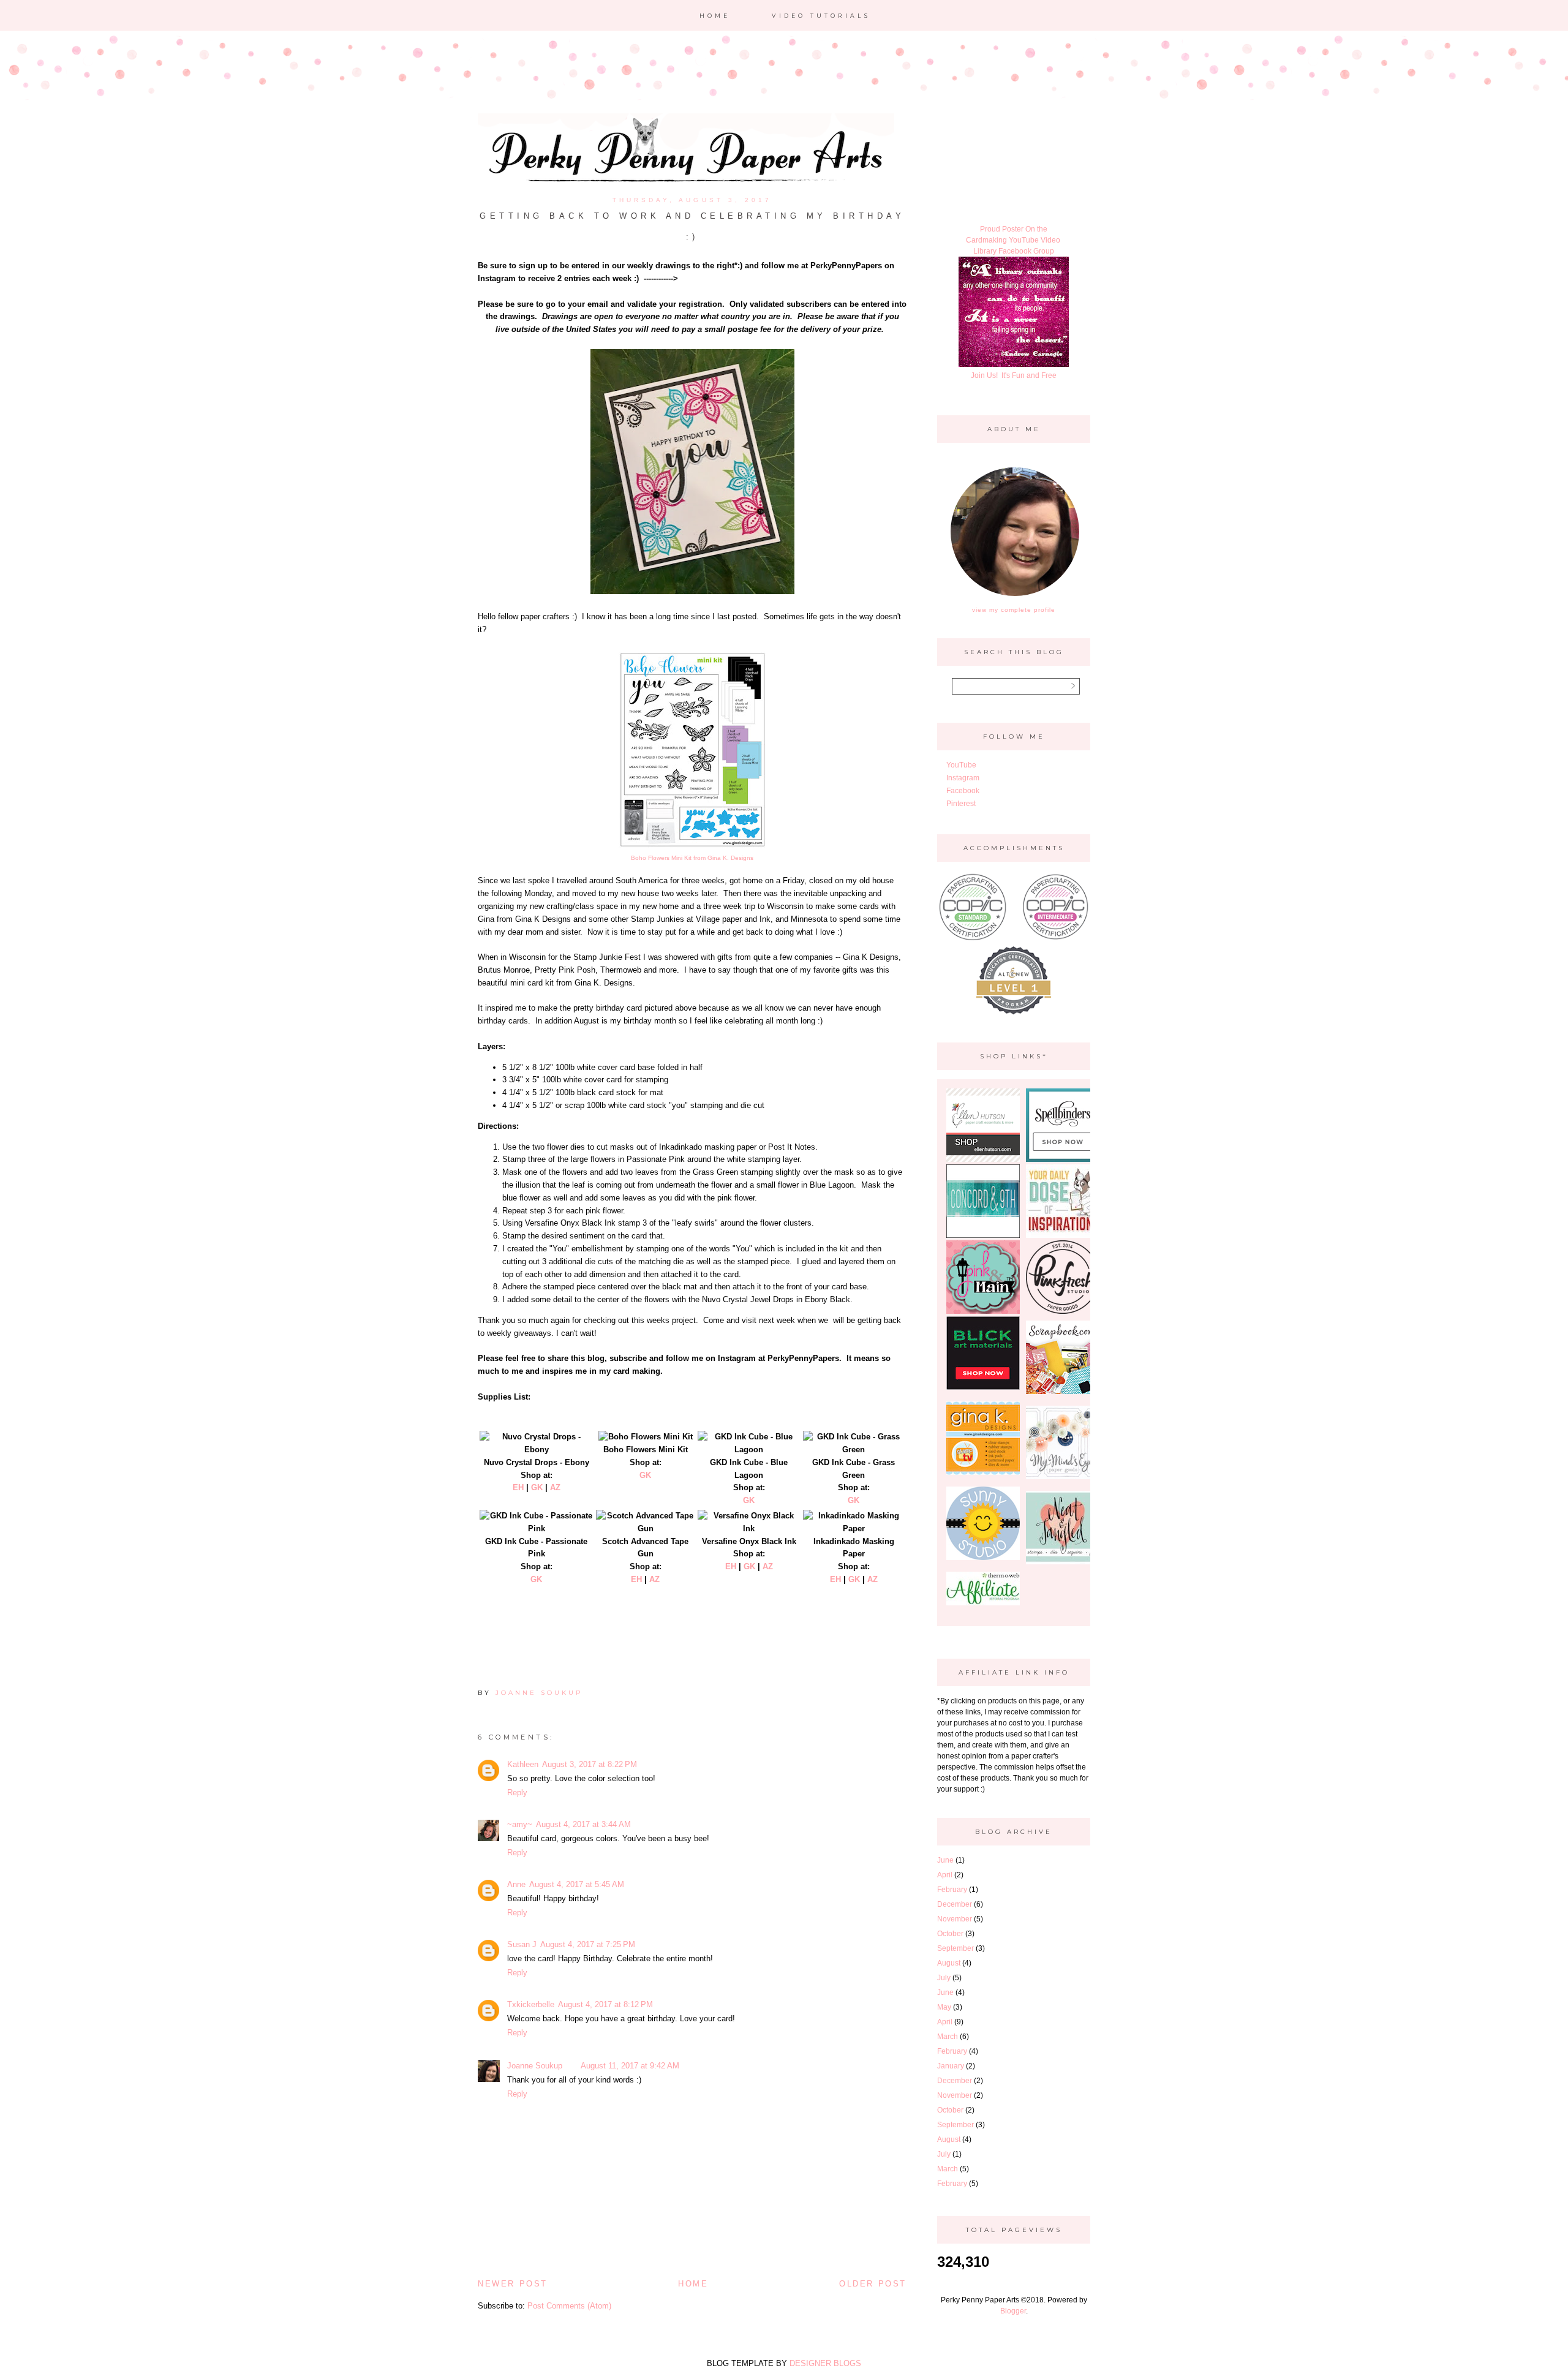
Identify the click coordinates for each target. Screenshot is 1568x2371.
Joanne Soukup (535, 2066)
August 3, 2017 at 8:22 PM (590, 1764)
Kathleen (523, 1764)
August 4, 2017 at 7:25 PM (588, 1944)
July (944, 1978)
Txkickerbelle (531, 2004)
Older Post (873, 2284)
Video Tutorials (821, 16)
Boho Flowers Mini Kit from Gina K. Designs (692, 858)
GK (537, 1487)
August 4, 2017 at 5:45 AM (577, 1884)
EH (518, 1487)
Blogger (1013, 2311)
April (945, 1875)
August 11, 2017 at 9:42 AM (630, 2066)
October (950, 1934)
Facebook (963, 791)
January (951, 2066)
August (949, 1963)
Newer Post (513, 2284)
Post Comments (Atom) (569, 2306)
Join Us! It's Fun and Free (1014, 375)
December (955, 1904)
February (952, 1890)
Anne (516, 1884)
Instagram (963, 778)
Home (715, 16)
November (955, 1919)
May (944, 2007)
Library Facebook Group (1014, 251)
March (948, 2037)
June (945, 1860)
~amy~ (520, 1824)
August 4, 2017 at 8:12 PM (605, 2004)
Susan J (522, 1944)
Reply (517, 1792)
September (956, 1948)
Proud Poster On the (1014, 229)
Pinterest (961, 804)
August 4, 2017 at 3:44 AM (583, 1824)
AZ (555, 1487)
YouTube (961, 765)
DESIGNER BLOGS (825, 2363)
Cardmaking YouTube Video (1014, 240)
